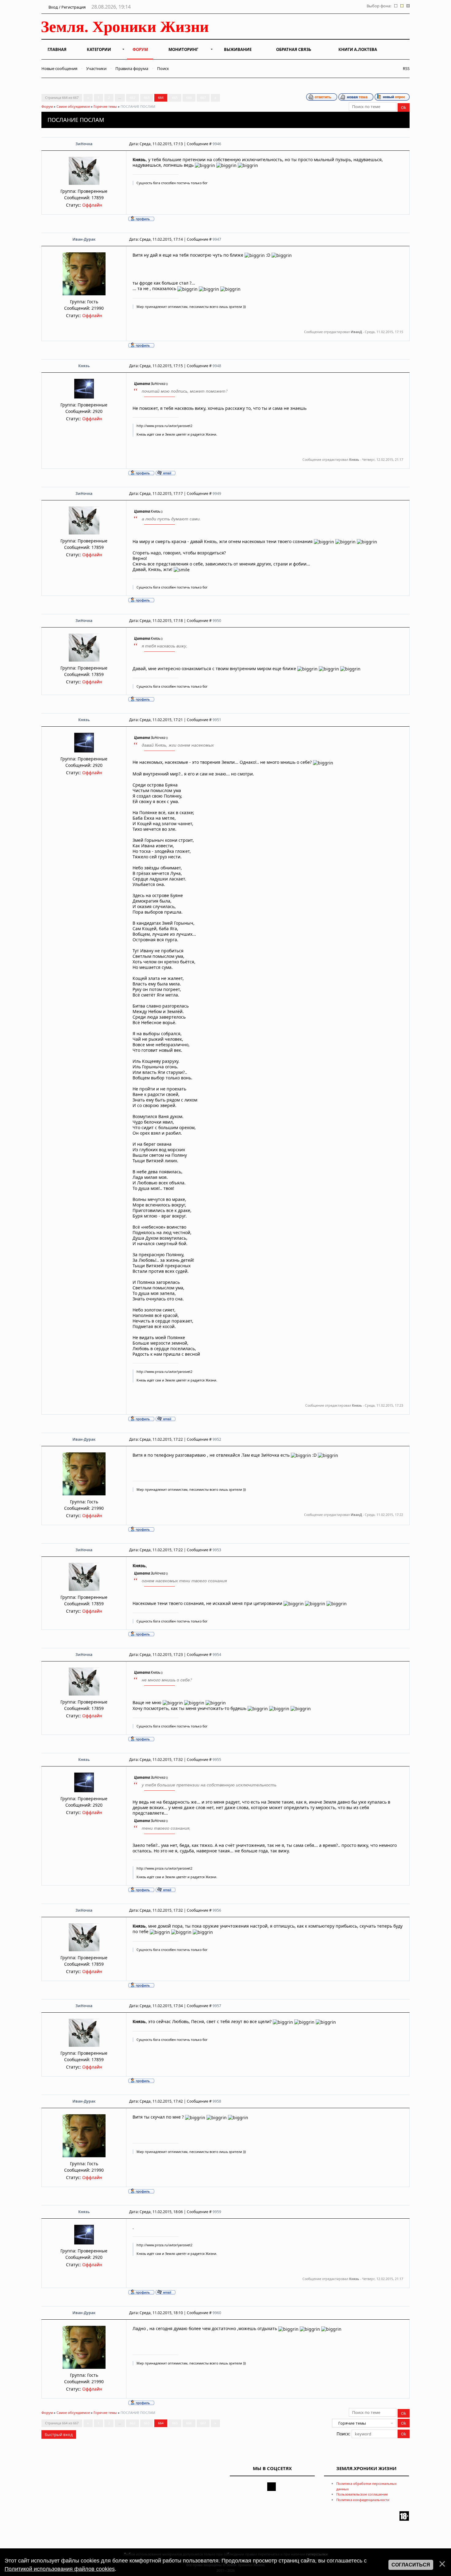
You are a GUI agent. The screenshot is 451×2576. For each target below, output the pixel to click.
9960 (217, 2313)
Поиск (163, 68)
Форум (47, 106)
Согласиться (411, 2565)
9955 (217, 1760)
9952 (217, 1439)
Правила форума (132, 68)
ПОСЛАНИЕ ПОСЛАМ (138, 106)
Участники (96, 68)
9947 (217, 239)
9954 (217, 1655)
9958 (217, 2101)
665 (175, 97)
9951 (217, 720)
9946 (217, 144)
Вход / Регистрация (67, 7)
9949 (217, 493)
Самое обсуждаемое (73, 106)
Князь (84, 366)
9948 (217, 366)
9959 (217, 2212)
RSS (405, 68)
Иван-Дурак (84, 239)
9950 (217, 621)
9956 (217, 1910)
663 (147, 97)
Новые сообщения (59, 68)
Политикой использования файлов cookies (60, 2569)
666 (189, 97)
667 (203, 97)
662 (133, 97)
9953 (217, 1550)
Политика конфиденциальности (363, 2500)
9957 (217, 2006)
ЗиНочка (84, 144)
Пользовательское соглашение (362, 2494)
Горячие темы (105, 106)
